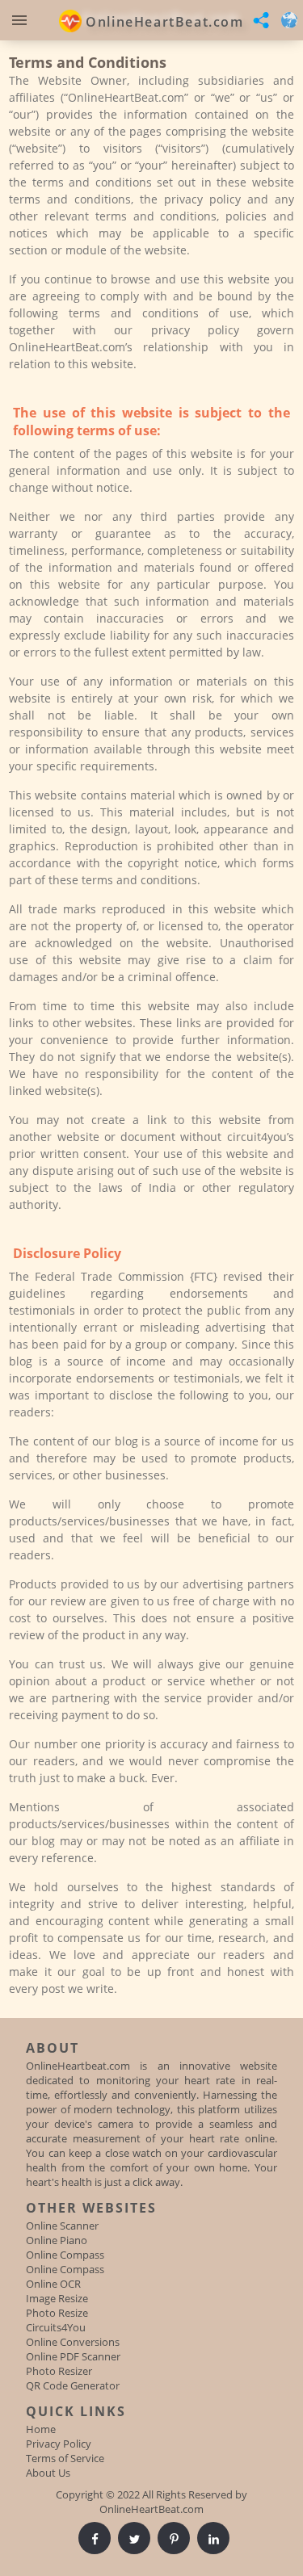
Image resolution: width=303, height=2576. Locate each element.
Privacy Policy (59, 2444)
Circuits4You (56, 2327)
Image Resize (57, 2298)
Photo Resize (57, 2313)
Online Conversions (73, 2342)
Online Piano (57, 2240)
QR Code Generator (73, 2385)
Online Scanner (62, 2226)
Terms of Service (65, 2458)
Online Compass (65, 2255)
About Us (48, 2473)
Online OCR (53, 2284)
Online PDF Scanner (73, 2356)
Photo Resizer (59, 2371)
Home (41, 2429)
